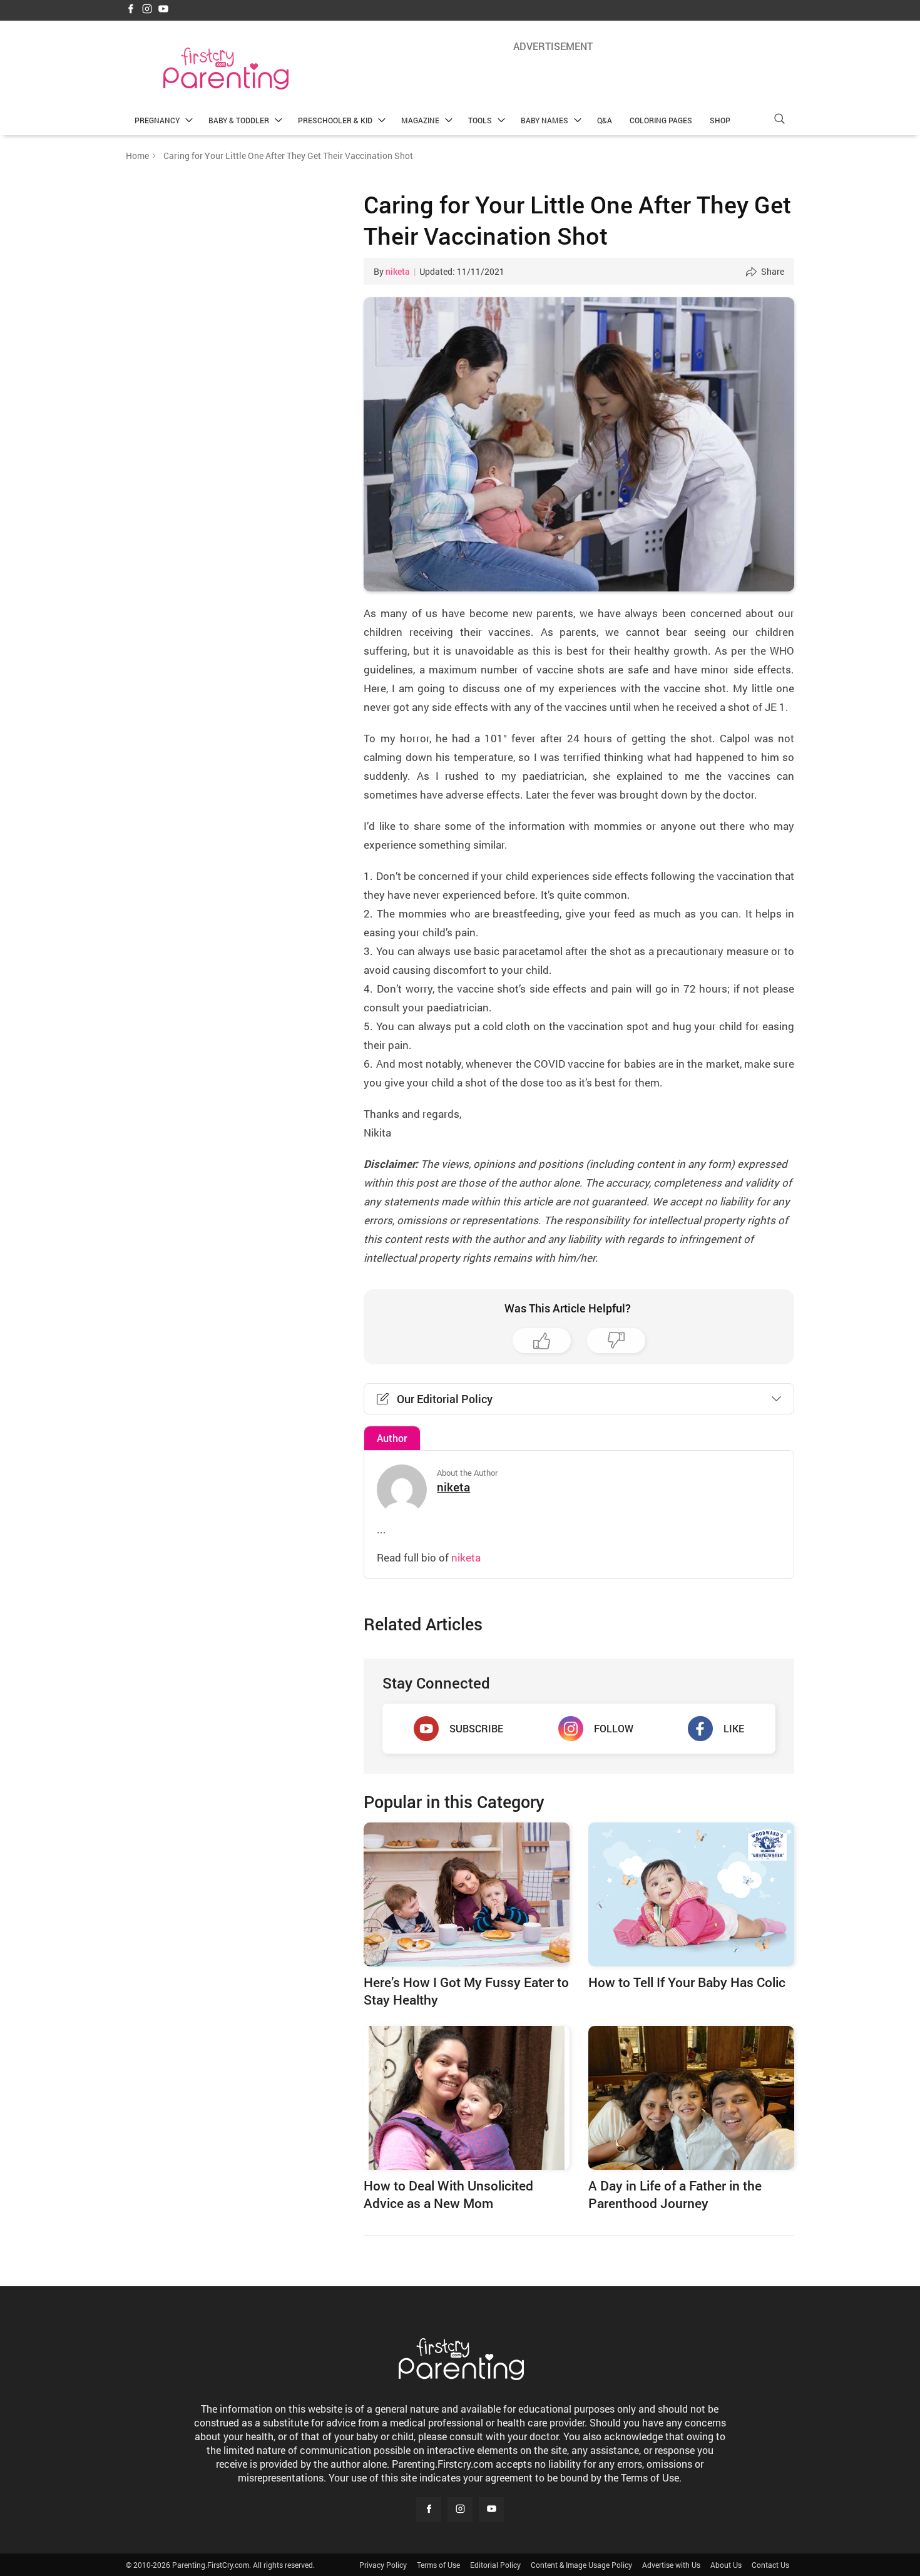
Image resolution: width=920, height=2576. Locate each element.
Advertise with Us (671, 2565)
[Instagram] (147, 10)
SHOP (720, 120)
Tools (480, 120)
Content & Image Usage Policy (581, 2565)
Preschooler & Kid (335, 120)
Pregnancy (157, 120)
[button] (779, 119)
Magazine (420, 120)
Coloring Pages (661, 120)
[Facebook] (131, 10)
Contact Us (770, 2565)
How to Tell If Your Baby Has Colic (687, 1982)
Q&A (605, 120)
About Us (726, 2565)
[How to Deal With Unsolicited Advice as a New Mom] (467, 2098)
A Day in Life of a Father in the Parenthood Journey (675, 2194)
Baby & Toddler (239, 120)
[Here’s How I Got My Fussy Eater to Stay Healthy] (467, 1894)
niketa (398, 271)
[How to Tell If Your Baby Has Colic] (691, 1894)
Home (137, 156)
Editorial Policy (495, 2565)
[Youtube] (163, 10)
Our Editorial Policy (445, 1399)
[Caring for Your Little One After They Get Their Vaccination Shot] (579, 444)
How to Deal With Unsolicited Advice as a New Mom (448, 2194)
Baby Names (544, 120)
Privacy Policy (383, 2565)
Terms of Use (438, 2565)
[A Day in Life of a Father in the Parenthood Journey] (691, 2098)
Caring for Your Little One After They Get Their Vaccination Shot (577, 220)
